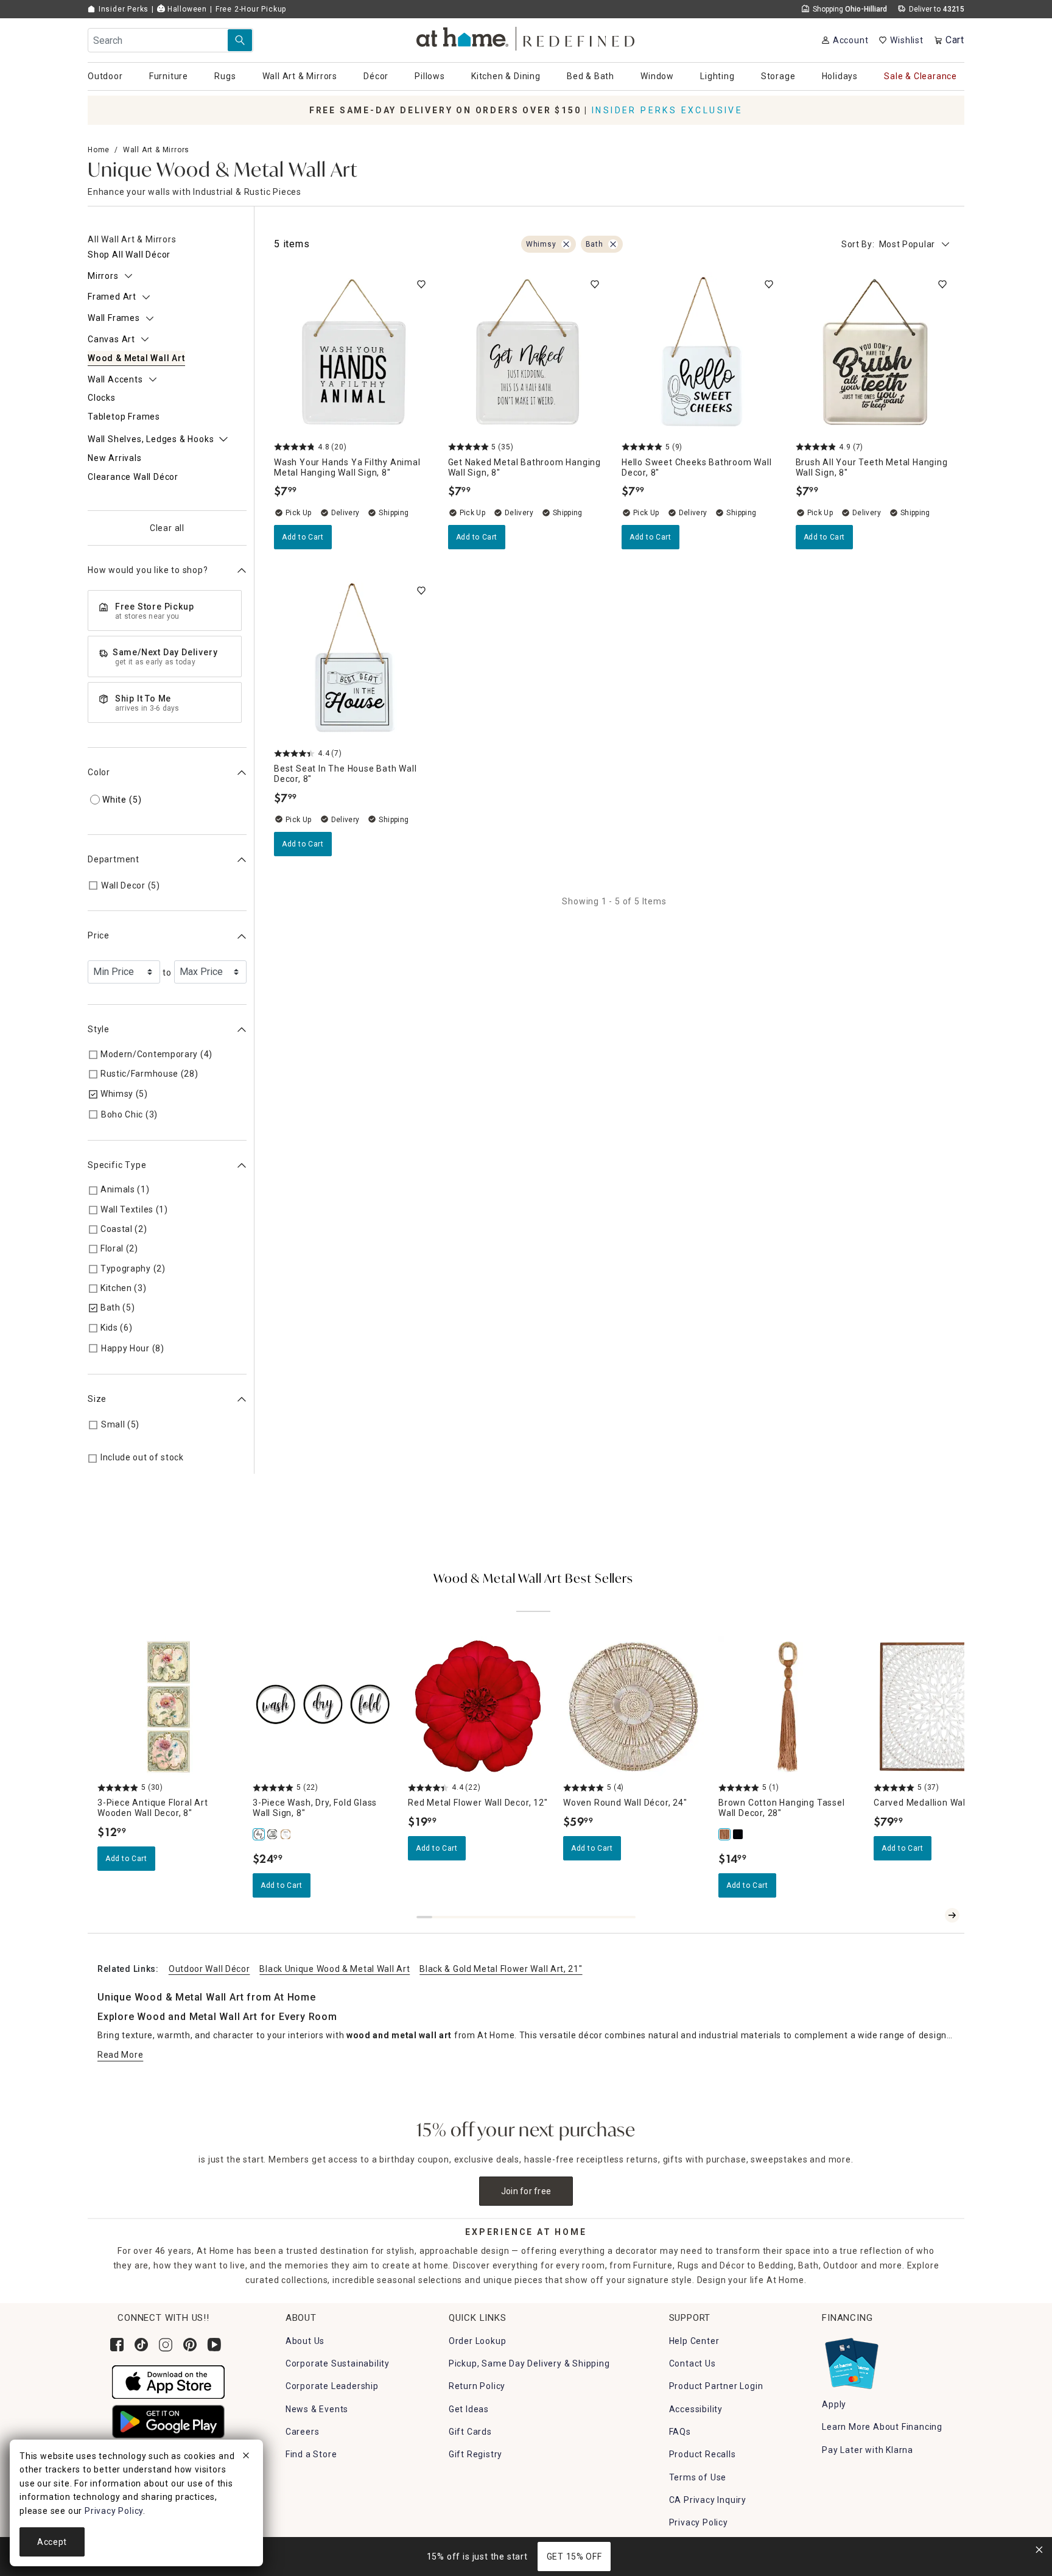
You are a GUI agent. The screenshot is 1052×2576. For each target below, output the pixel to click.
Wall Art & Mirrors (156, 150)
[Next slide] (952, 1915)
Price (99, 936)
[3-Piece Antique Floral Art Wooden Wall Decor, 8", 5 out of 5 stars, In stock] (168, 1707)
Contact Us (693, 2363)
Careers (303, 2432)
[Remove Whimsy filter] (566, 244)
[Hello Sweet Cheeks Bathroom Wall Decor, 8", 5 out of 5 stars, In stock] (701, 352)
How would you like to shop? (148, 571)
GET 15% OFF (574, 2557)
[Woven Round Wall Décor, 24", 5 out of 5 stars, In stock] (633, 1707)
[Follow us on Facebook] (117, 2345)
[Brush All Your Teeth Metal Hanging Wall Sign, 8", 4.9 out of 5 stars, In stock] (875, 352)
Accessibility (696, 2409)
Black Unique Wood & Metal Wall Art (335, 1969)
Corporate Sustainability (338, 2363)
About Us (305, 2341)
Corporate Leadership (332, 2386)
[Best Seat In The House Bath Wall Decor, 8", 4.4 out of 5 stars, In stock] (354, 658)
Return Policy (477, 2386)
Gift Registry (475, 2454)
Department (114, 860)
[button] (526, 37)
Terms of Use (698, 2477)
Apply (834, 2404)
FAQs (680, 2432)
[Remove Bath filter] (613, 244)
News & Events (317, 2409)
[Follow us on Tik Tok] (141, 2345)
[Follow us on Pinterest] (190, 2345)
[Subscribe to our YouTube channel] (214, 2345)
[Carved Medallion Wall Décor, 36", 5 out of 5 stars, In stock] (944, 1707)
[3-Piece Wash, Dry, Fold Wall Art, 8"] (286, 1834)
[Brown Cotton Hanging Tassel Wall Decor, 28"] (725, 1834)
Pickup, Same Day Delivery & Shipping (529, 2363)
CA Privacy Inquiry (708, 2500)
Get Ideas (469, 2409)
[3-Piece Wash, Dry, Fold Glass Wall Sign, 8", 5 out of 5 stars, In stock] (323, 1707)
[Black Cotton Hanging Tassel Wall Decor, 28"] (738, 1834)
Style (99, 1030)
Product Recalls (703, 2454)
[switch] (421, 284)
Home (99, 150)
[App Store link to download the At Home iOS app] (168, 2381)
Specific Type (117, 1165)
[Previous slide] (933, 1915)
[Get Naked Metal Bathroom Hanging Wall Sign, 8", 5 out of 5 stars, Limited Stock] (528, 352)
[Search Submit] (240, 40)
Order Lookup (478, 2341)
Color (99, 773)
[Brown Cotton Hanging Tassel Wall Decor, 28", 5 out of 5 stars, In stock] (789, 1707)
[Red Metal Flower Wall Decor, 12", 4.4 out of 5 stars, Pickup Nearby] (478, 1707)
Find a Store (311, 2454)
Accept (52, 2542)
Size (97, 1399)
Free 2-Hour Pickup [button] (251, 9)
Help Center (694, 2341)
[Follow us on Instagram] (166, 2345)
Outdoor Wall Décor (209, 1969)
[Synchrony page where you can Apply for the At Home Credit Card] (851, 2360)
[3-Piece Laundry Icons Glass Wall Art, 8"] (273, 1834)
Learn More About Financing (882, 2427)
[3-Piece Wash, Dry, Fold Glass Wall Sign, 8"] (259, 1834)
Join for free (526, 2191)
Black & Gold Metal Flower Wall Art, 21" (501, 1969)
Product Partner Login (716, 2386)
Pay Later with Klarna (868, 2450)
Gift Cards (470, 2432)
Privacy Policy (699, 2522)
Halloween (186, 9)
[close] (246, 2457)
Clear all (167, 529)
